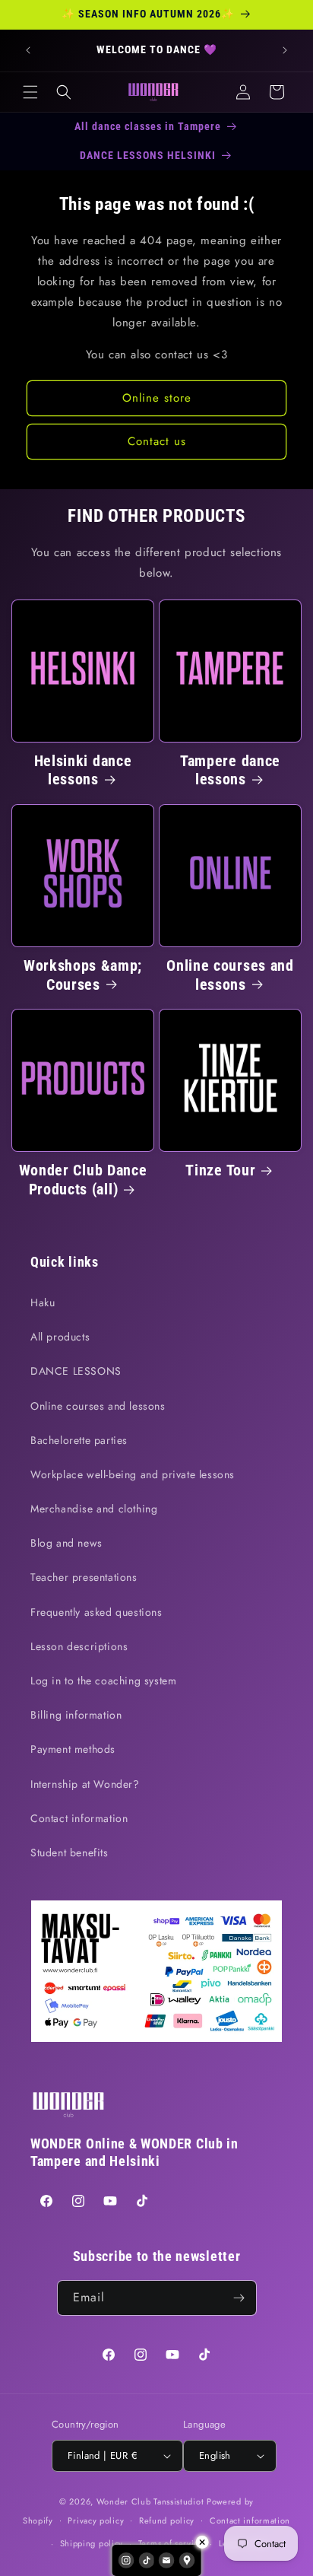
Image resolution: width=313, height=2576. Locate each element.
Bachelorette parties (79, 1440)
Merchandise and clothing (94, 1509)
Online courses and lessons (230, 975)
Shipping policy (92, 2543)
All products (60, 1337)
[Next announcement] (285, 50)
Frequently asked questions (96, 1612)
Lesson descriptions (79, 1646)
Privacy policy (96, 2520)
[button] (30, 92)
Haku (43, 1302)
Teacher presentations (84, 1577)
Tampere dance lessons (230, 771)
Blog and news (66, 1543)
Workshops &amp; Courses (83, 975)
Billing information (76, 1715)
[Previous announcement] (28, 50)
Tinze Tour (220, 1170)
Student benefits (70, 1852)
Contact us (157, 441)
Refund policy (167, 2520)
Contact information (79, 1818)
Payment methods (73, 1749)
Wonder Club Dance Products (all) (83, 1180)
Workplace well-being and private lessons (133, 1474)
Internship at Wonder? (85, 1784)
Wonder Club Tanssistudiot (150, 2501)
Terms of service (171, 2543)
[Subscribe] (239, 2298)
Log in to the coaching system (103, 1681)
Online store (157, 398)
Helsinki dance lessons (83, 771)
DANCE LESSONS (76, 1371)
